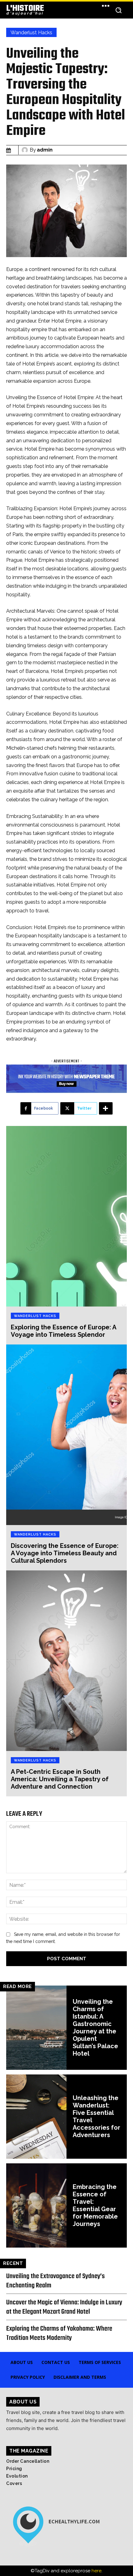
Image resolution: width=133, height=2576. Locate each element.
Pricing (14, 2469)
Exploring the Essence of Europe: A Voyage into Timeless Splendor (64, 1331)
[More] (106, 1108)
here (97, 2571)
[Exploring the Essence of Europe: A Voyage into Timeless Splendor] (66, 1216)
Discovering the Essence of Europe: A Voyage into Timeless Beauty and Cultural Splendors (65, 1553)
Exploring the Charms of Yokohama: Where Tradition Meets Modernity (59, 2333)
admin (45, 150)
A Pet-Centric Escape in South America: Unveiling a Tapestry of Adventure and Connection (60, 1779)
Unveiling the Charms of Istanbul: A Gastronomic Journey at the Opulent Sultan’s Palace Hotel (95, 2028)
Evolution (17, 2476)
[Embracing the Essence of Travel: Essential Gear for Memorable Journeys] (36, 2205)
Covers (14, 2483)
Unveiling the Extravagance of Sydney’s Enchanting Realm (56, 2281)
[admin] (26, 150)
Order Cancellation (28, 2461)
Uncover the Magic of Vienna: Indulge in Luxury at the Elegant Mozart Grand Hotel (64, 2307)
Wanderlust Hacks (31, 33)
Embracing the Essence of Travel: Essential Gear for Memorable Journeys (95, 2205)
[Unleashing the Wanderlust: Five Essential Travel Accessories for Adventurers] (36, 2117)
